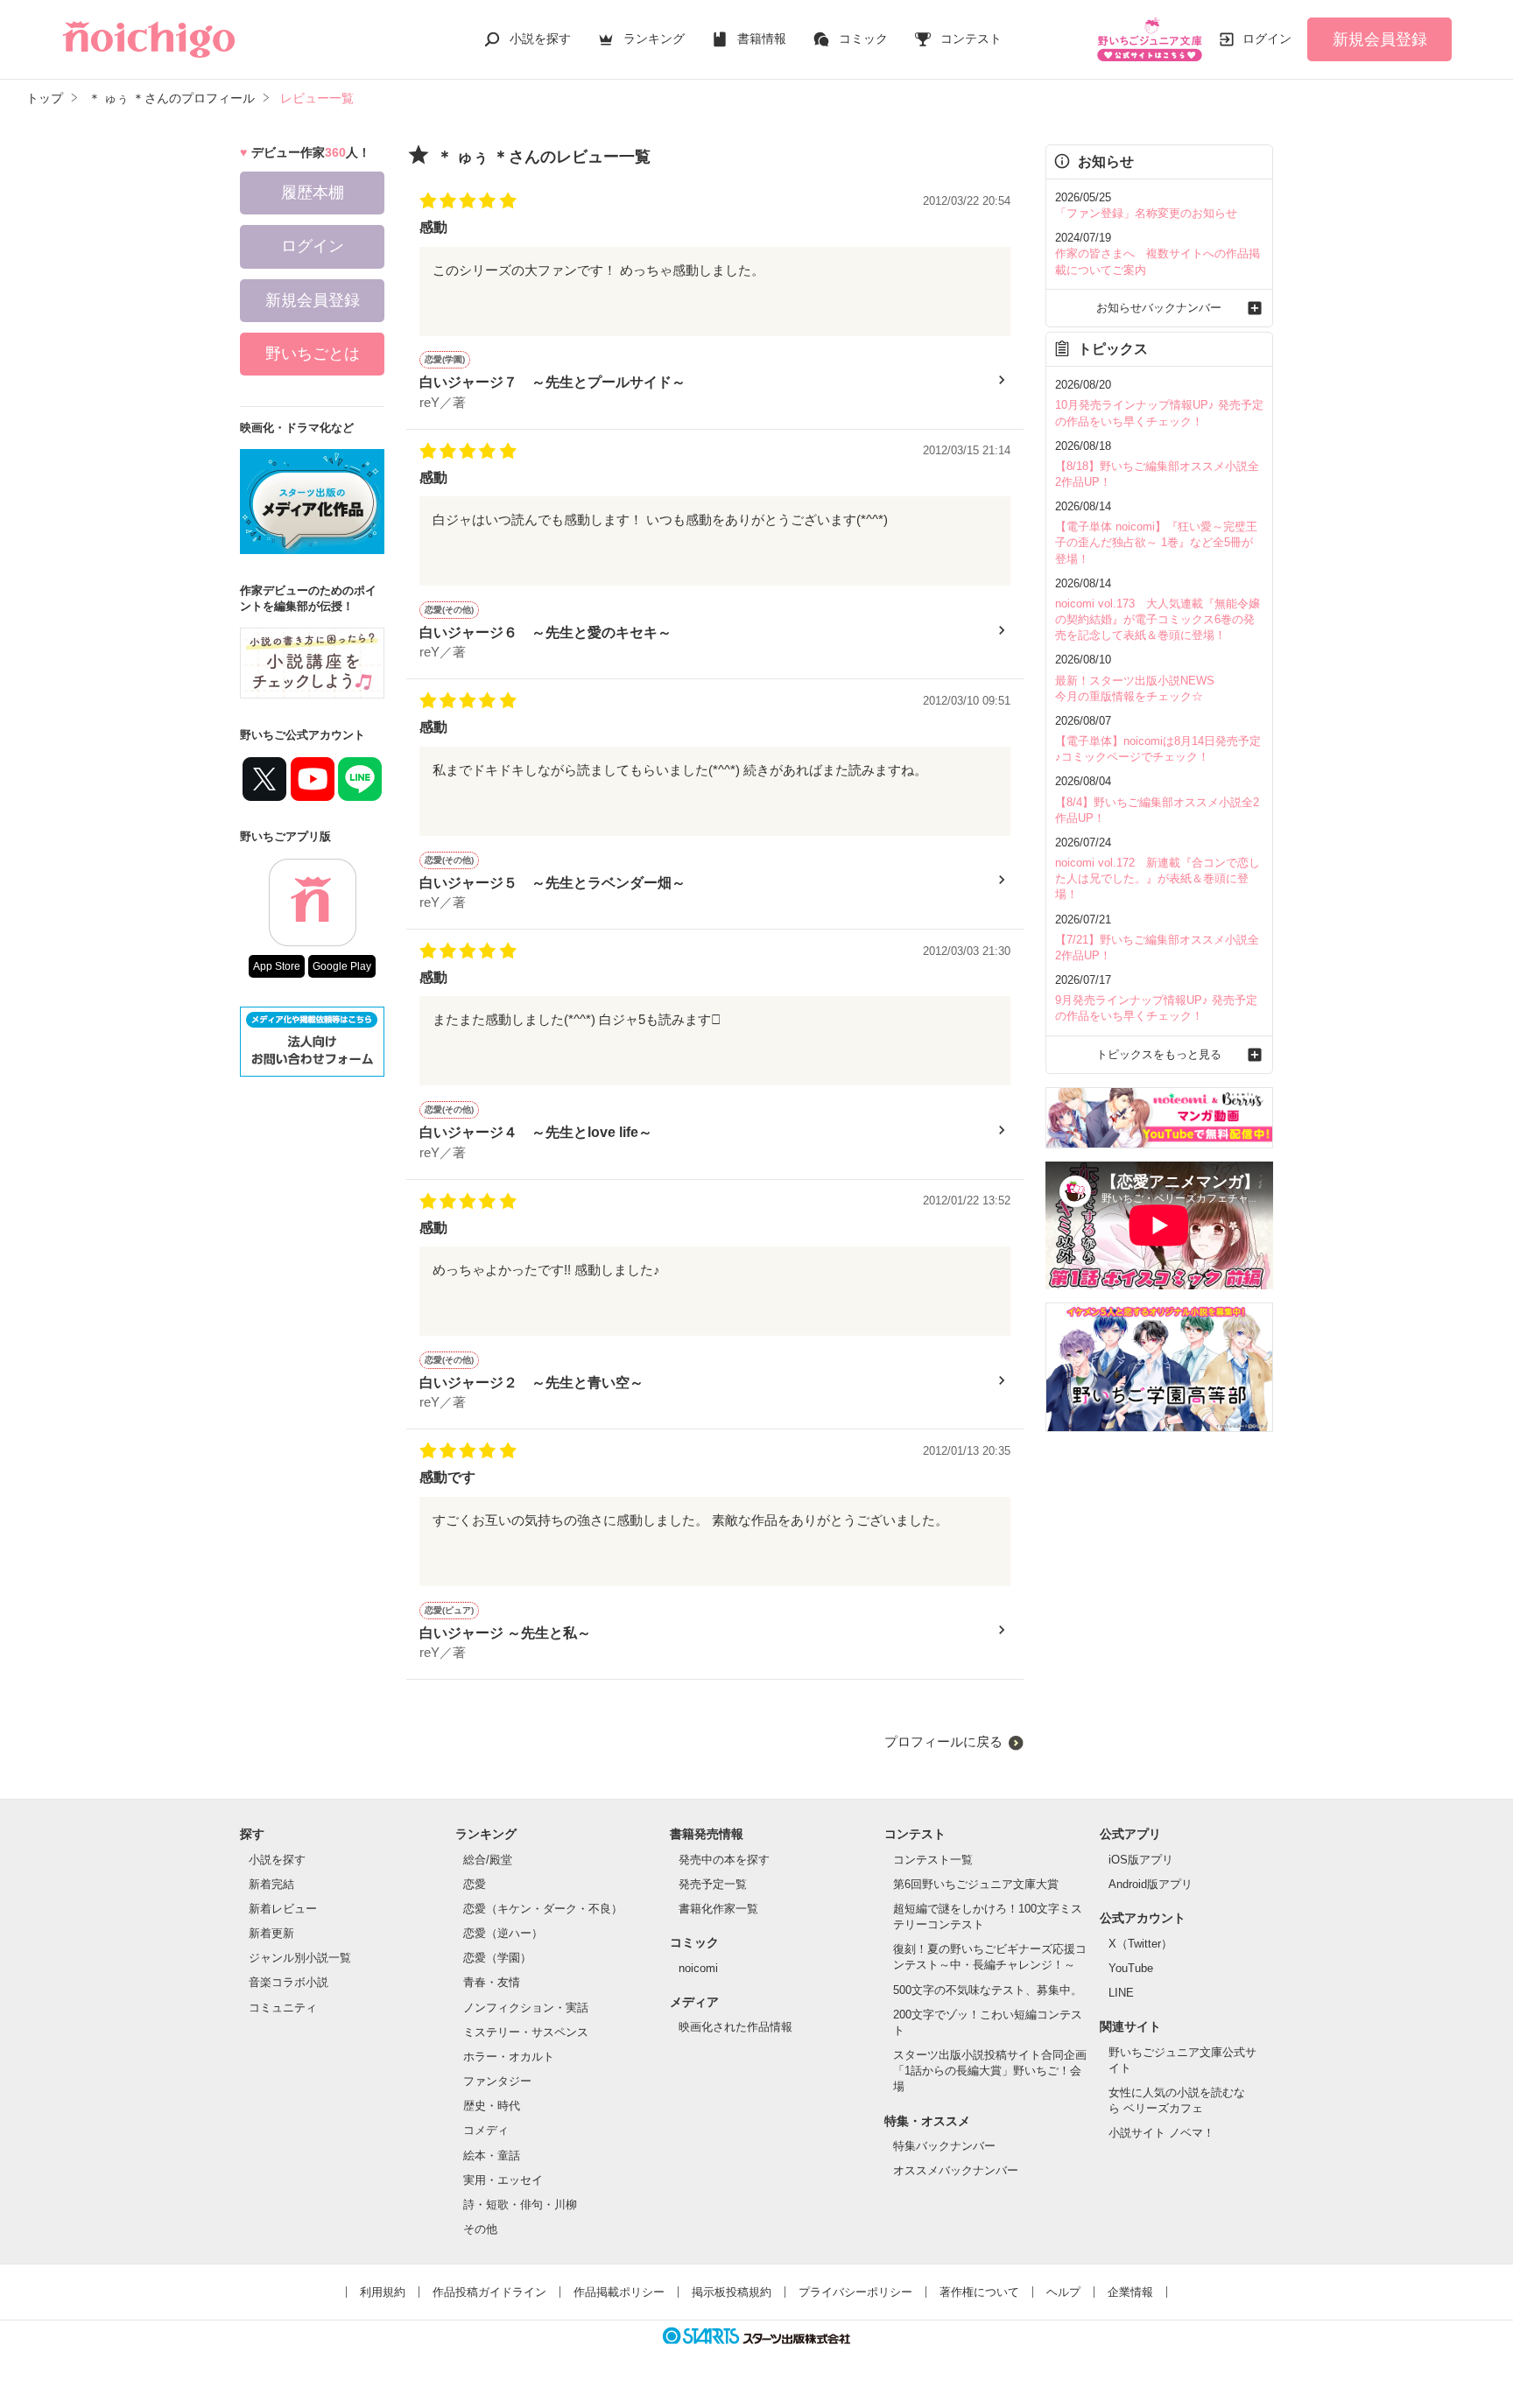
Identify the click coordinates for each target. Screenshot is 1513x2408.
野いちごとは (313, 354)
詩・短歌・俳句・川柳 (520, 2204)
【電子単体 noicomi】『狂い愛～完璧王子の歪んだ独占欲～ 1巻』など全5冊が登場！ (1156, 542)
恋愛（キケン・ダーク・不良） (543, 1909)
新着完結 (271, 1884)
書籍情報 (762, 39)
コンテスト (971, 39)
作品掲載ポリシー (619, 2292)
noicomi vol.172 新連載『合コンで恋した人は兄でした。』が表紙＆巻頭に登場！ (1158, 878)
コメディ (486, 2130)
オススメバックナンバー (956, 2170)
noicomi (698, 1968)
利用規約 (383, 2292)
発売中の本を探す (724, 1860)
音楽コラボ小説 (289, 1982)
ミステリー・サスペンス (526, 2032)
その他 (480, 2229)
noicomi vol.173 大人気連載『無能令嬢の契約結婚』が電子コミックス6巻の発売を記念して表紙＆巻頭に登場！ (1158, 619)
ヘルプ (1063, 2292)
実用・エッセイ (503, 2180)
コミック (863, 39)
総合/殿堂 (488, 1860)
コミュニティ (283, 2008)
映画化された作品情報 (735, 2027)
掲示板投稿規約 (732, 2292)
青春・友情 (492, 1982)
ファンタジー (497, 2081)
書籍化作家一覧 (718, 1909)
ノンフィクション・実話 (526, 2008)
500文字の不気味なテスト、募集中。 (988, 1990)
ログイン (1267, 39)
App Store (277, 966)
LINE (1121, 1993)
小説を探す (540, 39)
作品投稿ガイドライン (489, 2292)
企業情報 (1130, 2292)
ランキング (654, 39)
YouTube (1131, 1968)
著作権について (979, 2292)
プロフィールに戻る (943, 1741)
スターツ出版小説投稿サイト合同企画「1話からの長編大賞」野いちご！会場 (990, 2071)
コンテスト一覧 (933, 1860)
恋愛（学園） (497, 1958)
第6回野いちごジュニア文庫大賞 (976, 1884)
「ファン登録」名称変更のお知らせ (1146, 213)
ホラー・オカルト (509, 2057)
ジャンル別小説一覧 (300, 1958)
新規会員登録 (1380, 39)
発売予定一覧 (713, 1884)
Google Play (342, 966)
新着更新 (271, 1933)
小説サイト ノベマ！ (1161, 2133)
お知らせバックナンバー (1159, 308)
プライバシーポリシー (855, 2292)
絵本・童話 (492, 2155)
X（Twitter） (1140, 1944)
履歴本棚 (313, 193)
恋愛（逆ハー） (503, 1933)
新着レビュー (283, 1909)
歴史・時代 (492, 2106)
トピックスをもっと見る (1159, 1054)
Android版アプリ (1151, 1884)
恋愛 (475, 1884)
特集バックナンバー (944, 2146)
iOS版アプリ (1141, 1860)
